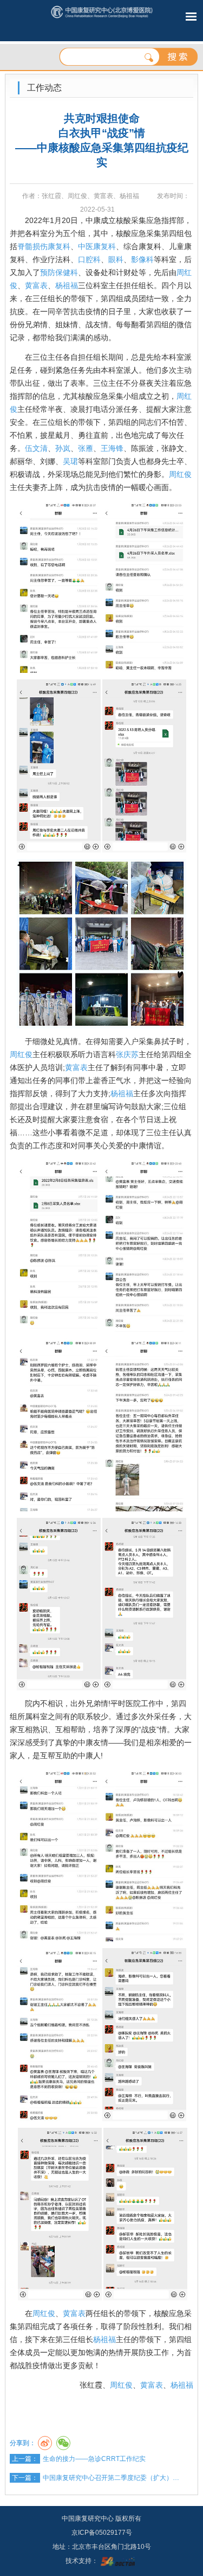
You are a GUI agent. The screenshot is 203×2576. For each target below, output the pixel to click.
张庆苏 (127, 1054)
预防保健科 (59, 272)
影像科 (142, 259)
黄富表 (36, 285)
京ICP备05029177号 (102, 2533)
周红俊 (180, 474)
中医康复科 (97, 246)
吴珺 (70, 461)
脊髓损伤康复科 (44, 246)
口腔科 (89, 259)
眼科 (116, 259)
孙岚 (63, 448)
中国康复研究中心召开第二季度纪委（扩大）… (111, 2478)
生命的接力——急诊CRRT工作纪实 (94, 2459)
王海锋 (112, 448)
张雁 (86, 448)
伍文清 (36, 448)
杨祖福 (67, 285)
